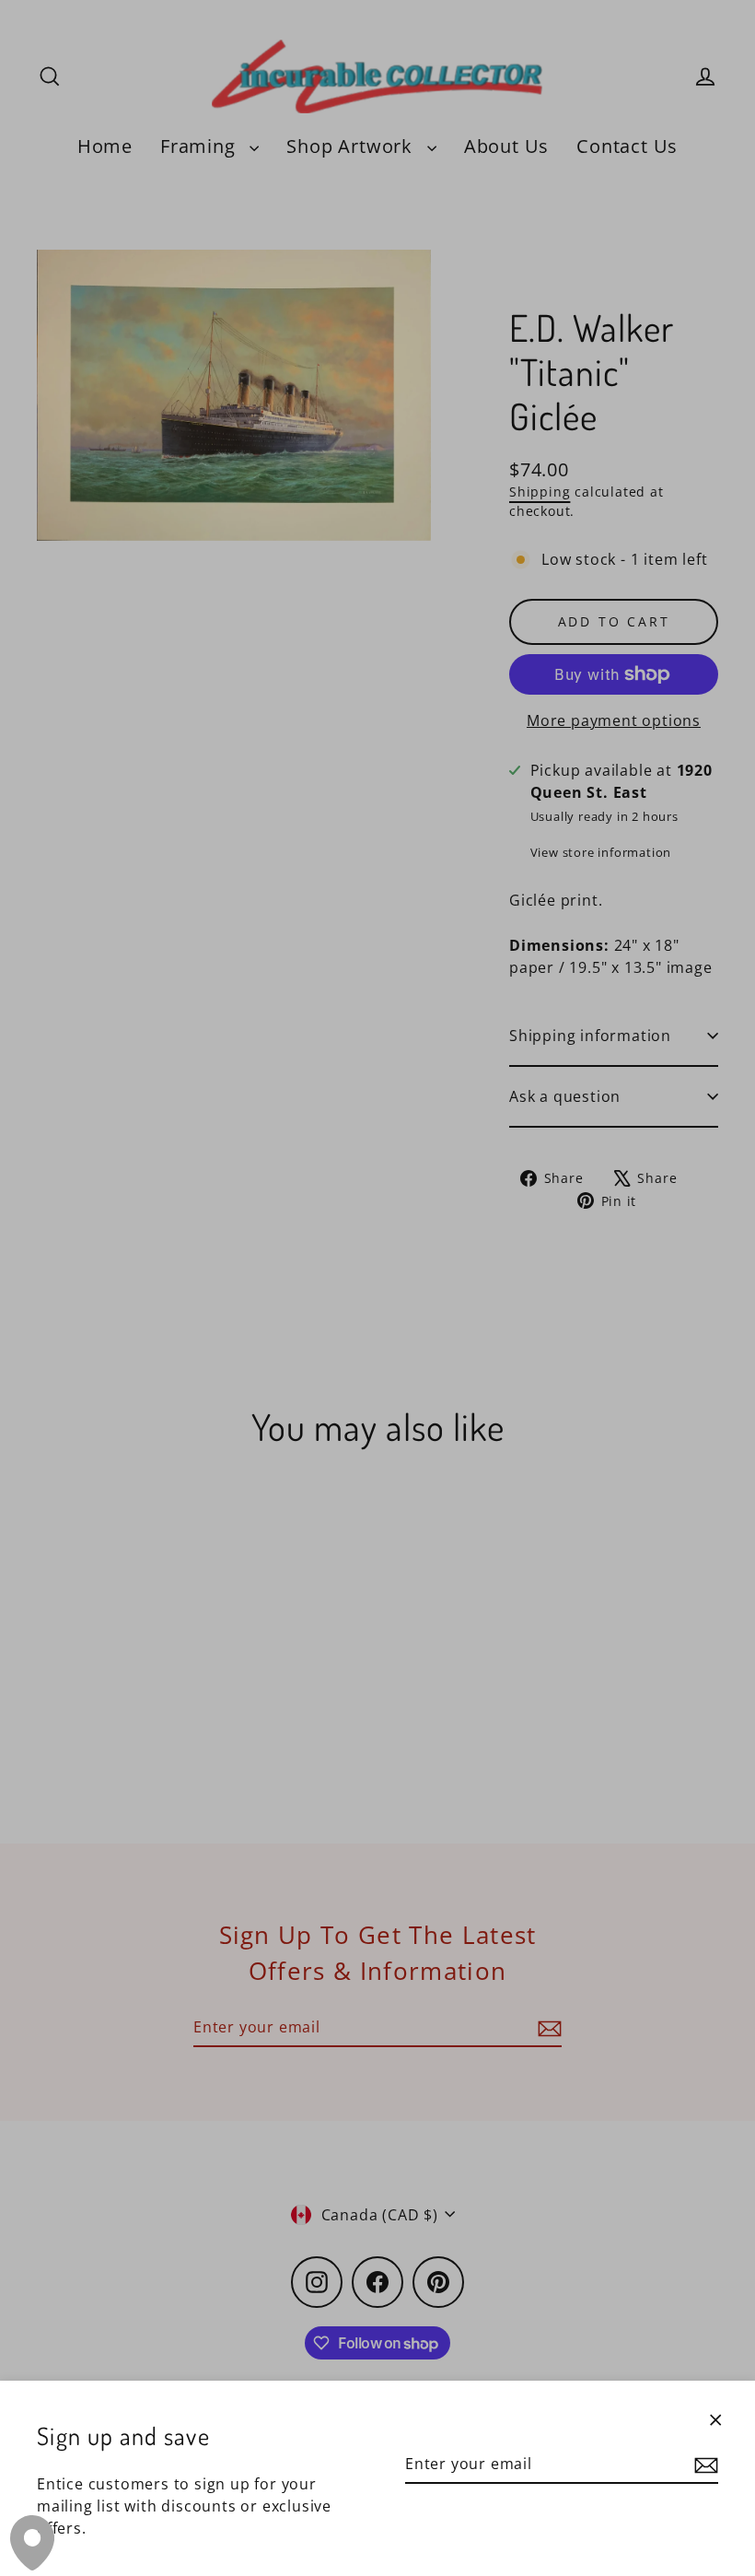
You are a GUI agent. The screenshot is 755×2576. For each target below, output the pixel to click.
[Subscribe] (703, 2465)
